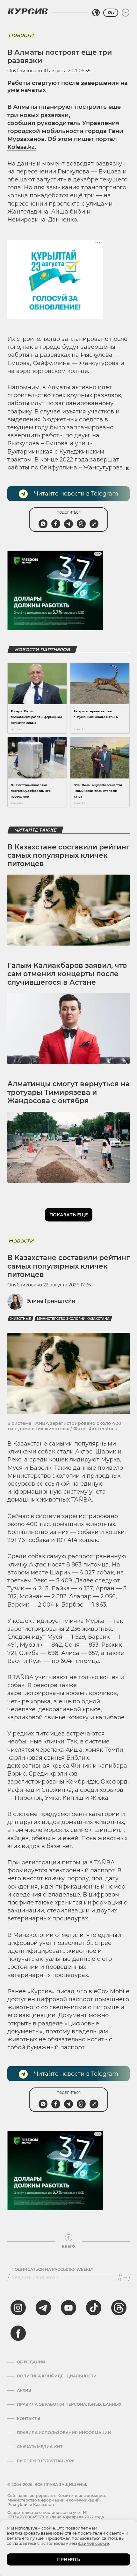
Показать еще (69, 1215)
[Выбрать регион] (96, 13)
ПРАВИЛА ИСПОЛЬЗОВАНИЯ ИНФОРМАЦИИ (64, 2433)
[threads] (119, 2308)
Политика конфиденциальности (57, 2376)
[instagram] (18, 2308)
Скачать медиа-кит (40, 2447)
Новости (21, 35)
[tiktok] (94, 2308)
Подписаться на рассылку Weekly (52, 2270)
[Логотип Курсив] (28, 11)
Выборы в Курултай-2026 (46, 2461)
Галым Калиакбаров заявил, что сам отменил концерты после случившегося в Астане (67, 974)
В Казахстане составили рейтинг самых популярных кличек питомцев (68, 855)
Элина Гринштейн (51, 1301)
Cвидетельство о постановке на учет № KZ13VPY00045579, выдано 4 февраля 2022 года (56, 2515)
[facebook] (18, 2333)
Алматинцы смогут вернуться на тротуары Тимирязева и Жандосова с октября (68, 1092)
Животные (21, 1319)
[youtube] (68, 2308)
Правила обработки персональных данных (69, 2404)
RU (111, 13)
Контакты (29, 2419)
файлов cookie (94, 2543)
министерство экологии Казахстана (73, 1319)
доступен (21, 1999)
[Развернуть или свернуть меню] (126, 13)
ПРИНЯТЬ (69, 2559)
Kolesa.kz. (22, 147)
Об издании (31, 2362)
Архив (24, 2390)
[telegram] (43, 2308)
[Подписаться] (125, 2277)
